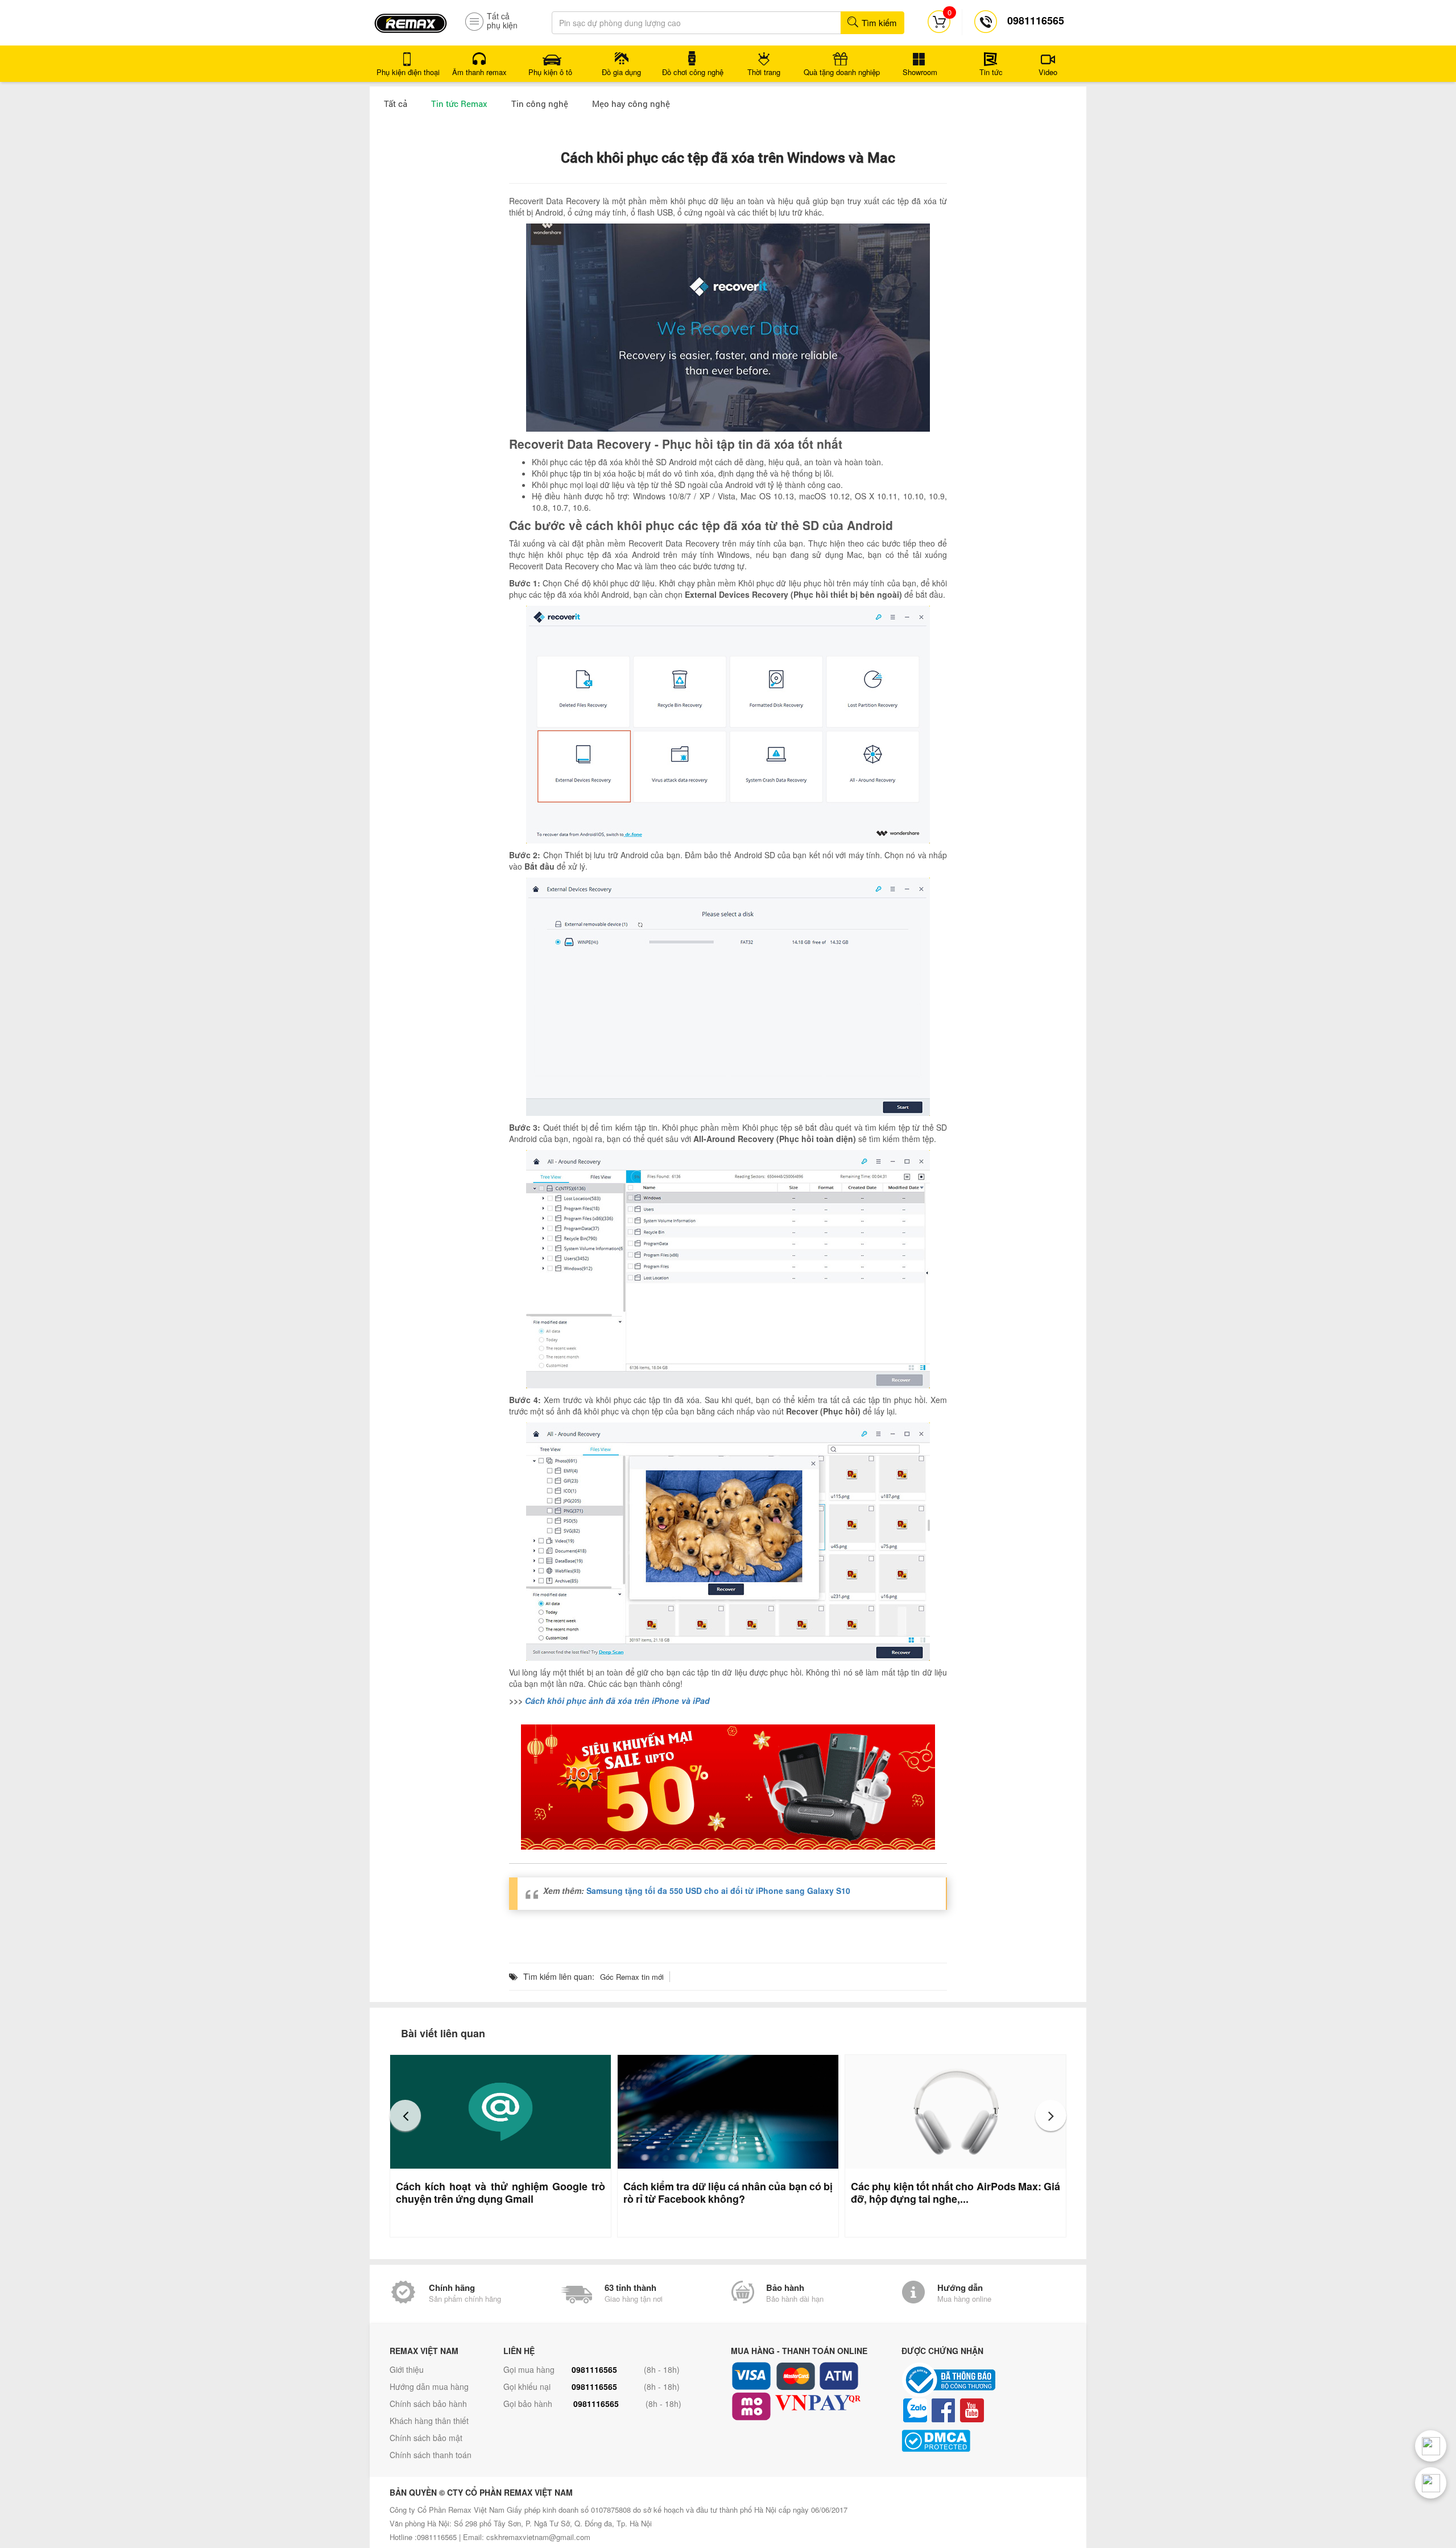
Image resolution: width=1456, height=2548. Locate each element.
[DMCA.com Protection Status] (984, 2441)
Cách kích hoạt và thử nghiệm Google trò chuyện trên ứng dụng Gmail (500, 2193)
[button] (405, 2115)
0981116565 (594, 2369)
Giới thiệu (407, 2369)
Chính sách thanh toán (431, 2455)
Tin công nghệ (540, 104)
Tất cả (396, 104)
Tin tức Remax (459, 104)
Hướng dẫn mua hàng (429, 2386)
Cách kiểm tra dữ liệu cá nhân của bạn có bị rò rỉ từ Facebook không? (728, 2193)
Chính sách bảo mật (426, 2438)
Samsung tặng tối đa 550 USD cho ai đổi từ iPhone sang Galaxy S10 (718, 1891)
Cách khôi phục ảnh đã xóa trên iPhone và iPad (617, 1701)
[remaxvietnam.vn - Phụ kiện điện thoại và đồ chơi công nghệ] (411, 19)
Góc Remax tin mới (632, 1977)
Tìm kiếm (878, 22)
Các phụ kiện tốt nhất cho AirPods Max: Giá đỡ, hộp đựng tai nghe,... (955, 2193)
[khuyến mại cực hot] (728, 1787)
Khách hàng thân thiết (429, 2421)
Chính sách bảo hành (428, 2404)
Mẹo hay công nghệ (631, 104)
